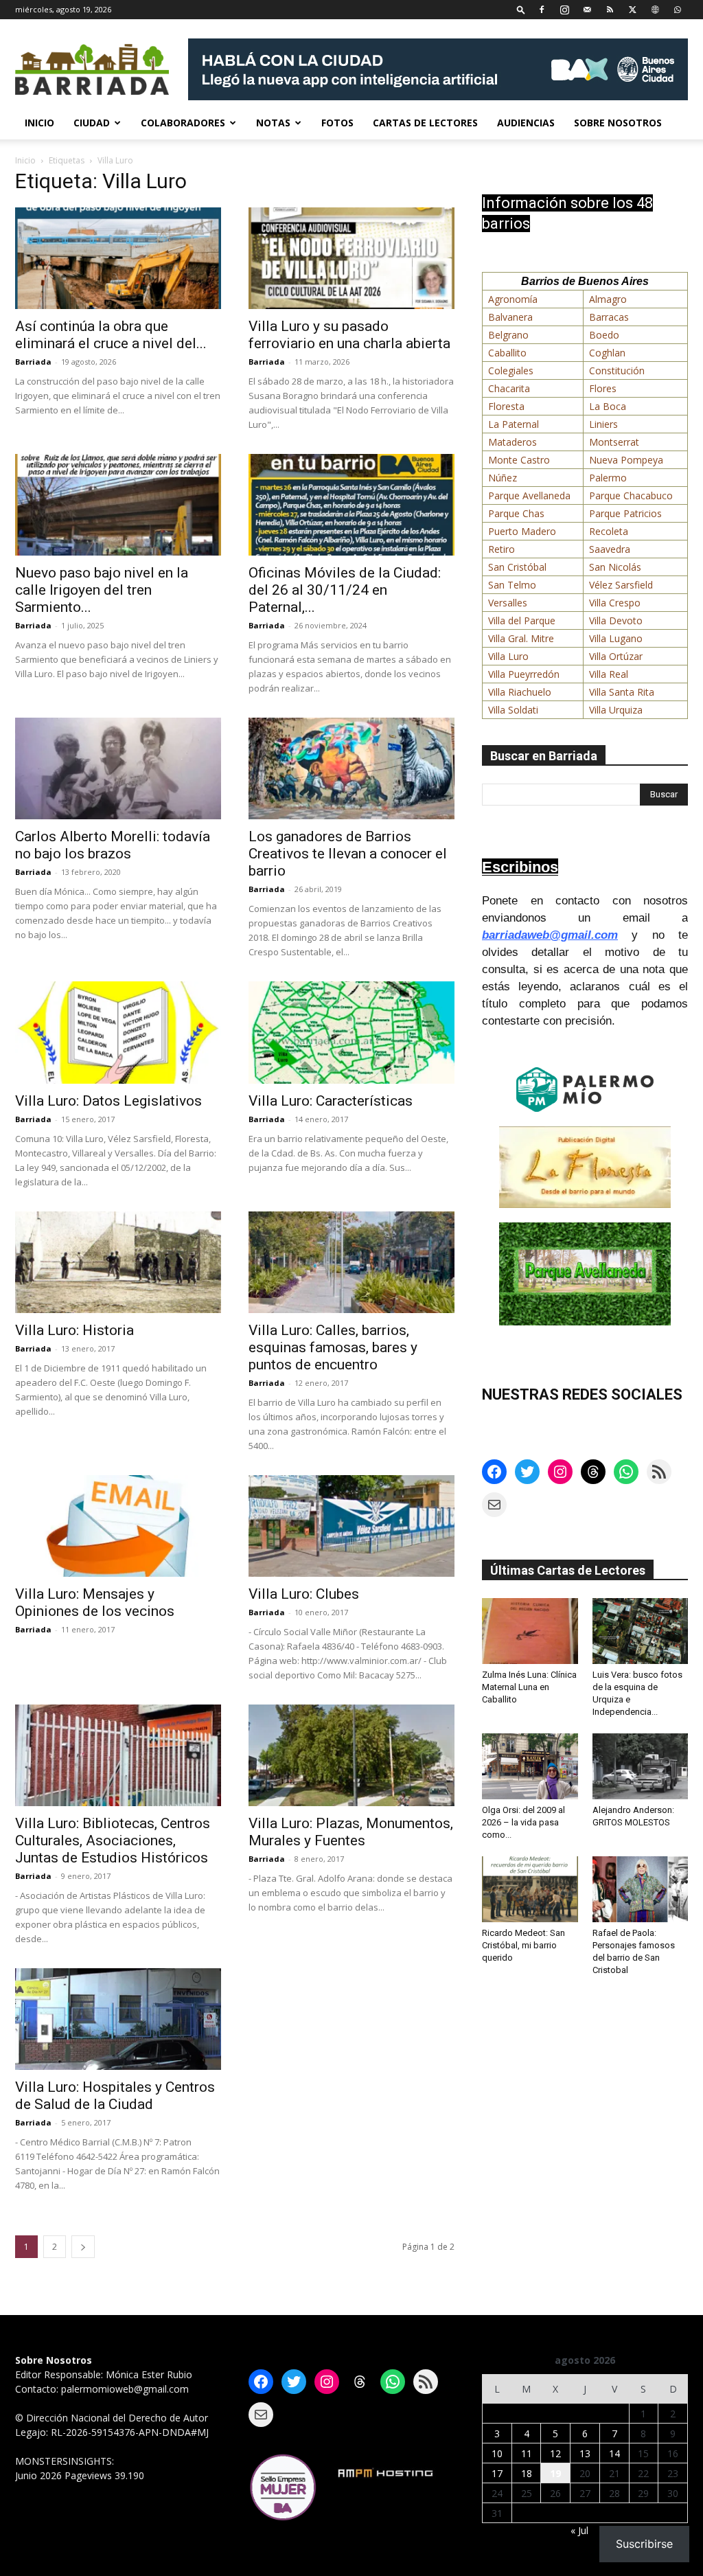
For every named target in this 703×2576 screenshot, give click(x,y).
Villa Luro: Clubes (304, 1594)
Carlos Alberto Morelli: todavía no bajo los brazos (113, 845)
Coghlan (607, 353)
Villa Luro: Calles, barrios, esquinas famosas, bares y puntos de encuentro (333, 1347)
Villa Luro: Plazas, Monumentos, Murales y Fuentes (351, 1832)
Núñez (503, 478)
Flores (603, 388)
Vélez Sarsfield (621, 585)
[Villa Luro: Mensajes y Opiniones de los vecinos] (118, 1526)
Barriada (33, 362)
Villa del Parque (522, 620)
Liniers (603, 424)
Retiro (502, 549)
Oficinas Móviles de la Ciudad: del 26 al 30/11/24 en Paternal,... (345, 590)
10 (497, 2453)
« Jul (579, 2530)
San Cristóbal (517, 567)
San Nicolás (615, 567)
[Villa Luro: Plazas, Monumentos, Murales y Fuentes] (351, 1755)
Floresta (506, 406)
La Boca (608, 406)
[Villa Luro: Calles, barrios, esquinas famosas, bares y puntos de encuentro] (351, 1262)
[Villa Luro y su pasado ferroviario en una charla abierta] (351, 258)
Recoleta (609, 531)
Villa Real (609, 674)
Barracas (609, 317)
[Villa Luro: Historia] (118, 1262)
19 (555, 2473)
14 (614, 2453)
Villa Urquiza (616, 710)
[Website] (655, 9)
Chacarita (509, 388)
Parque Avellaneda (529, 495)
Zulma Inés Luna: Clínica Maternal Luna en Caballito (529, 1687)
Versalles (508, 603)
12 (555, 2453)
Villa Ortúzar (616, 656)
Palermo (608, 478)
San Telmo (512, 585)
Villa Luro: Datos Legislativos (108, 1101)
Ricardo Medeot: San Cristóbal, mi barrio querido (523, 1945)
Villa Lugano (616, 638)
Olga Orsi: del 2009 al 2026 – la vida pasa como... (523, 1822)
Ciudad (92, 123)
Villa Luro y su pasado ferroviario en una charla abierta (349, 335)
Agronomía (513, 299)
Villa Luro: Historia (74, 1330)
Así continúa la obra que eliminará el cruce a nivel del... (111, 335)
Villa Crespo (615, 603)
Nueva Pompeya (626, 460)
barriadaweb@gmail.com (550, 935)
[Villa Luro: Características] (351, 1032)
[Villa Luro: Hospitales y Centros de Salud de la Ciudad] (118, 2019)
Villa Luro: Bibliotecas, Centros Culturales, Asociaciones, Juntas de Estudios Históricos (113, 1840)
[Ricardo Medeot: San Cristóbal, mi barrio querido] (530, 1889)
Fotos (337, 123)
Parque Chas (516, 513)
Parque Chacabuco (631, 495)
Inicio (39, 123)
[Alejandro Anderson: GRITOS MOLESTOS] (641, 1766)
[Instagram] (564, 9)
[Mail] (587, 9)
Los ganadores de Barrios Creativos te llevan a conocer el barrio (348, 854)
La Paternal (514, 424)
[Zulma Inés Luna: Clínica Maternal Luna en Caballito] (530, 1631)
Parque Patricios (625, 513)
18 (527, 2473)
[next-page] (83, 2247)
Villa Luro (508, 656)
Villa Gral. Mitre (521, 638)
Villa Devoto (616, 620)
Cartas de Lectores (425, 123)
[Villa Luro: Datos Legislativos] (118, 1032)
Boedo (604, 335)
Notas (273, 123)
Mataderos (512, 442)
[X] (632, 9)
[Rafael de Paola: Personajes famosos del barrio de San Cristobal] (641, 1889)
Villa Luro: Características (331, 1101)
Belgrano (508, 335)
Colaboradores (183, 123)
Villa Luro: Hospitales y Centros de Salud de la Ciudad (115, 2096)
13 (585, 2453)
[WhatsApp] (678, 9)
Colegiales (511, 371)
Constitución (617, 371)
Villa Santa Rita (622, 692)
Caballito (507, 353)
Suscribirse (644, 2544)
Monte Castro (519, 460)
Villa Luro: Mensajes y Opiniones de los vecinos (95, 1603)
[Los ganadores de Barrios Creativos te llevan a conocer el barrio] (351, 768)
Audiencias (526, 123)
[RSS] (610, 9)
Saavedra (610, 549)
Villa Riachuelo (520, 692)
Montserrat (614, 442)
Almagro (608, 299)
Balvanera (510, 317)
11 (527, 2453)
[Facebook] (542, 9)
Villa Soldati (513, 710)
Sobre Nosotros (618, 123)
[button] (521, 9)
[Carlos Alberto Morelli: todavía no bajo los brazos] (118, 768)
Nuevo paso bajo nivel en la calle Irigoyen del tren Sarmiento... (102, 590)
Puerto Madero (522, 531)
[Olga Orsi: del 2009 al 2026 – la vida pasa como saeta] (530, 1766)
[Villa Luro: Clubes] (351, 1526)
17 (497, 2473)
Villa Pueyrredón (524, 674)
